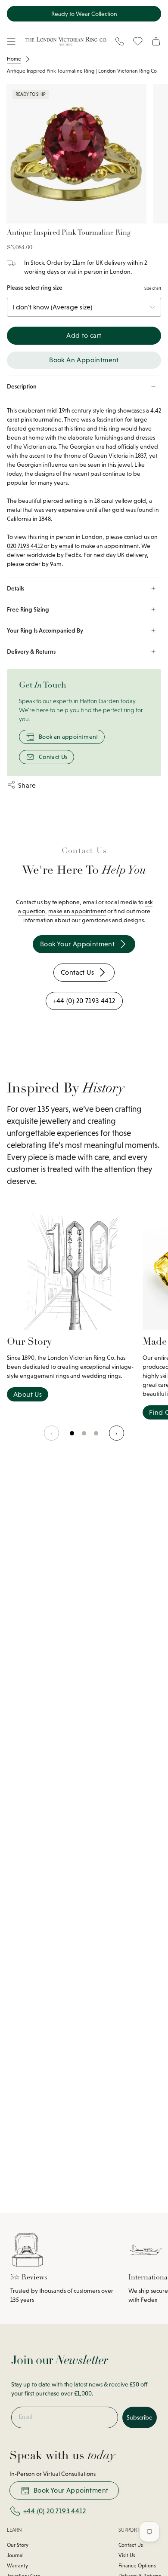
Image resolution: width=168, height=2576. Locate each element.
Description (22, 386)
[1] (84, 1438)
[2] (96, 1438)
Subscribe (140, 2417)
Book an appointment (68, 737)
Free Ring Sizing (28, 609)
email (66, 546)
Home (14, 59)
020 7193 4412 (25, 546)
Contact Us (53, 757)
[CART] (156, 41)
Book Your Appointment (71, 2490)
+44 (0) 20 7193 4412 (54, 2511)
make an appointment (77, 911)
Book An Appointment (84, 360)
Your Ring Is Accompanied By (45, 630)
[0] (72, 1438)
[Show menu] (11, 41)
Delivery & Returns (31, 652)
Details (16, 588)
